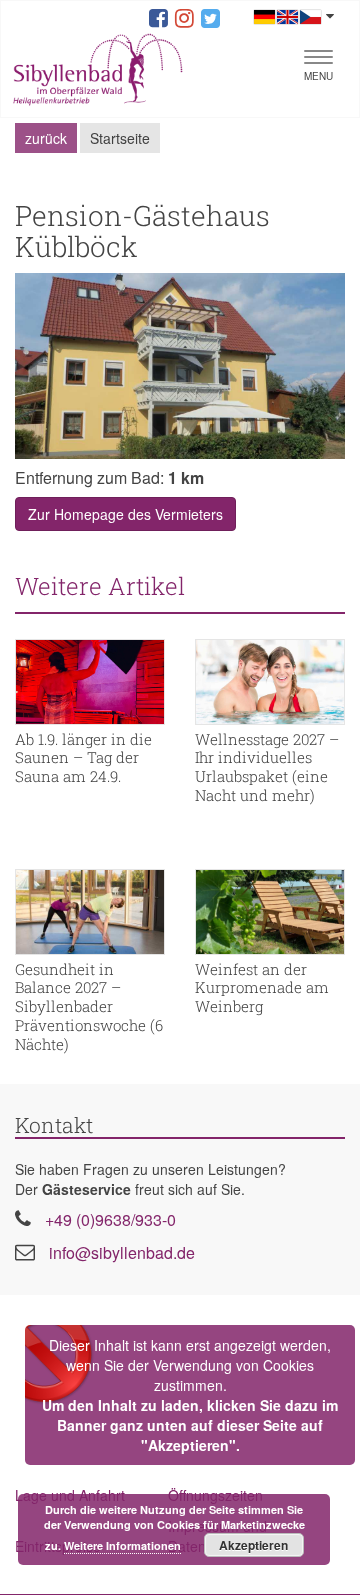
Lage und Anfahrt (70, 1495)
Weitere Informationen (122, 1545)
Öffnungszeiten (215, 1495)
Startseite (120, 138)
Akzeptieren (253, 1545)
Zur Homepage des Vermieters (125, 514)
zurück (46, 138)
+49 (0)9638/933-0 (110, 1219)
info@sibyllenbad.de (122, 1252)
